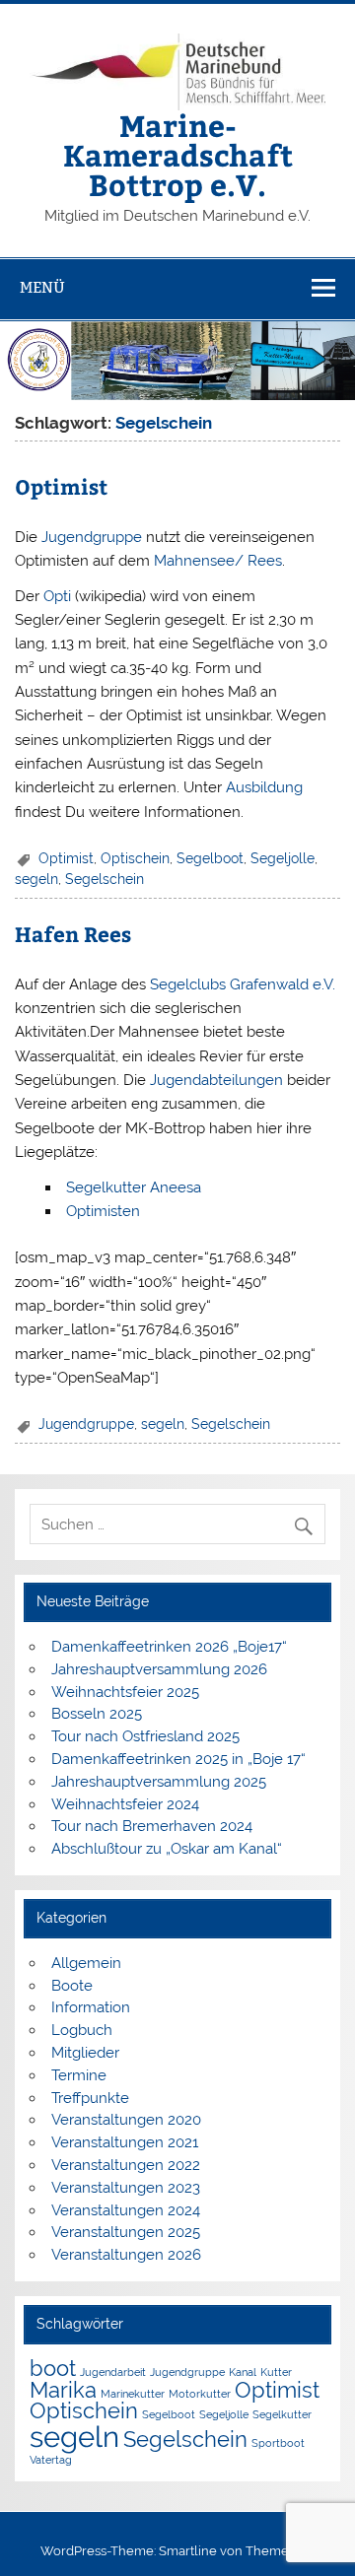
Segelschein (105, 879)
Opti (57, 596)
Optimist (61, 486)
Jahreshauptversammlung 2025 (159, 1782)
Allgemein (86, 1963)
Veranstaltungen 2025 (126, 2232)
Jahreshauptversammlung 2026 (159, 1669)
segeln (36, 879)
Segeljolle (283, 858)
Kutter (276, 2372)
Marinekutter (133, 2394)
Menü (42, 287)
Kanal (243, 2372)
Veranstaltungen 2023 (126, 2188)
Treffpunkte (90, 2098)
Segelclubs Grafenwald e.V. (243, 984)
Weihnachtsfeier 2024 (125, 1804)
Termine (79, 2075)
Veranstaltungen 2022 (126, 2165)
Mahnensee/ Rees (218, 561)
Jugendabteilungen (216, 1080)
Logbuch (82, 2030)
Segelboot (210, 858)
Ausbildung (264, 787)
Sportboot (278, 2443)
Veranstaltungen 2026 (126, 2255)
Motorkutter (200, 2394)
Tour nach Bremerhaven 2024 (152, 1826)
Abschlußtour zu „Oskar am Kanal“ (167, 1849)
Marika (63, 2390)
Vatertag (51, 2460)
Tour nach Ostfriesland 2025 (145, 1736)
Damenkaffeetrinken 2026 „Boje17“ (169, 1647)
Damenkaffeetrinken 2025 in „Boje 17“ (178, 1759)
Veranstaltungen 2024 (126, 2210)
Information (91, 2007)
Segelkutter (282, 2414)
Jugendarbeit (113, 2372)
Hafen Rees (73, 934)
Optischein (135, 858)
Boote (72, 1986)
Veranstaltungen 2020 (126, 2120)
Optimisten (103, 1211)
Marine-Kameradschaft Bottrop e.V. (178, 155)
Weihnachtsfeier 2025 (125, 1692)
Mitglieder (85, 2053)
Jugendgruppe (92, 537)
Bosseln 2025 (97, 1714)
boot (53, 2368)
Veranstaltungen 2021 (125, 2142)
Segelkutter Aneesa (134, 1187)
